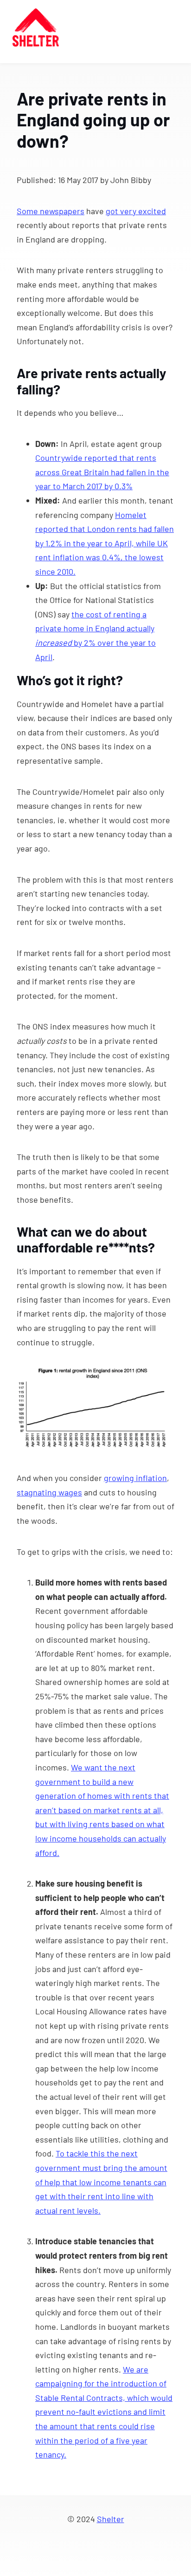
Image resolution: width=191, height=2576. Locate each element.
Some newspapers (51, 211)
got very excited (136, 211)
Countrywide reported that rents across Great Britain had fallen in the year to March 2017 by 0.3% (102, 472)
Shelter (111, 2519)
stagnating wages (49, 1492)
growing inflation (135, 1478)
